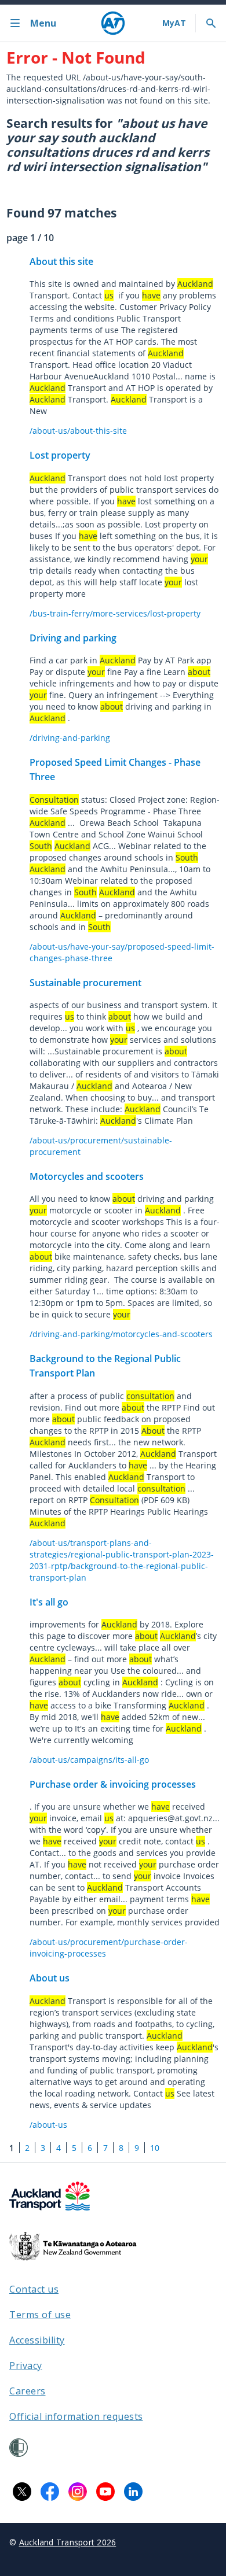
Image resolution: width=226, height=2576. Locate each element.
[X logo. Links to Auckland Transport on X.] (22, 2492)
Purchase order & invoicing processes (113, 1784)
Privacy (26, 2365)
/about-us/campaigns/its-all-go (89, 1760)
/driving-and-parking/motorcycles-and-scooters (121, 1334)
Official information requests (76, 2416)
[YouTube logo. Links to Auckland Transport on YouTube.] (105, 2492)
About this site (61, 261)
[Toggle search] (211, 23)
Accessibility (37, 2340)
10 (155, 2148)
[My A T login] (174, 23)
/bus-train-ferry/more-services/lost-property (115, 613)
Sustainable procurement (85, 983)
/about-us (48, 2125)
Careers (28, 2391)
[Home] (113, 23)
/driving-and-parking (70, 738)
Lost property (60, 455)
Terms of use (40, 2315)
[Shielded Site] (19, 2448)
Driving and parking (73, 638)
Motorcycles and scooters (87, 1176)
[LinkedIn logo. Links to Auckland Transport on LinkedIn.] (133, 2492)
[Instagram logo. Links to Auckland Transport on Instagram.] (78, 2492)
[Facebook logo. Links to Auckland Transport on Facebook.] (50, 2492)
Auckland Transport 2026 (68, 2542)
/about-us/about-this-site (78, 431)
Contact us (34, 2289)
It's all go (49, 1602)
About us (50, 1978)
